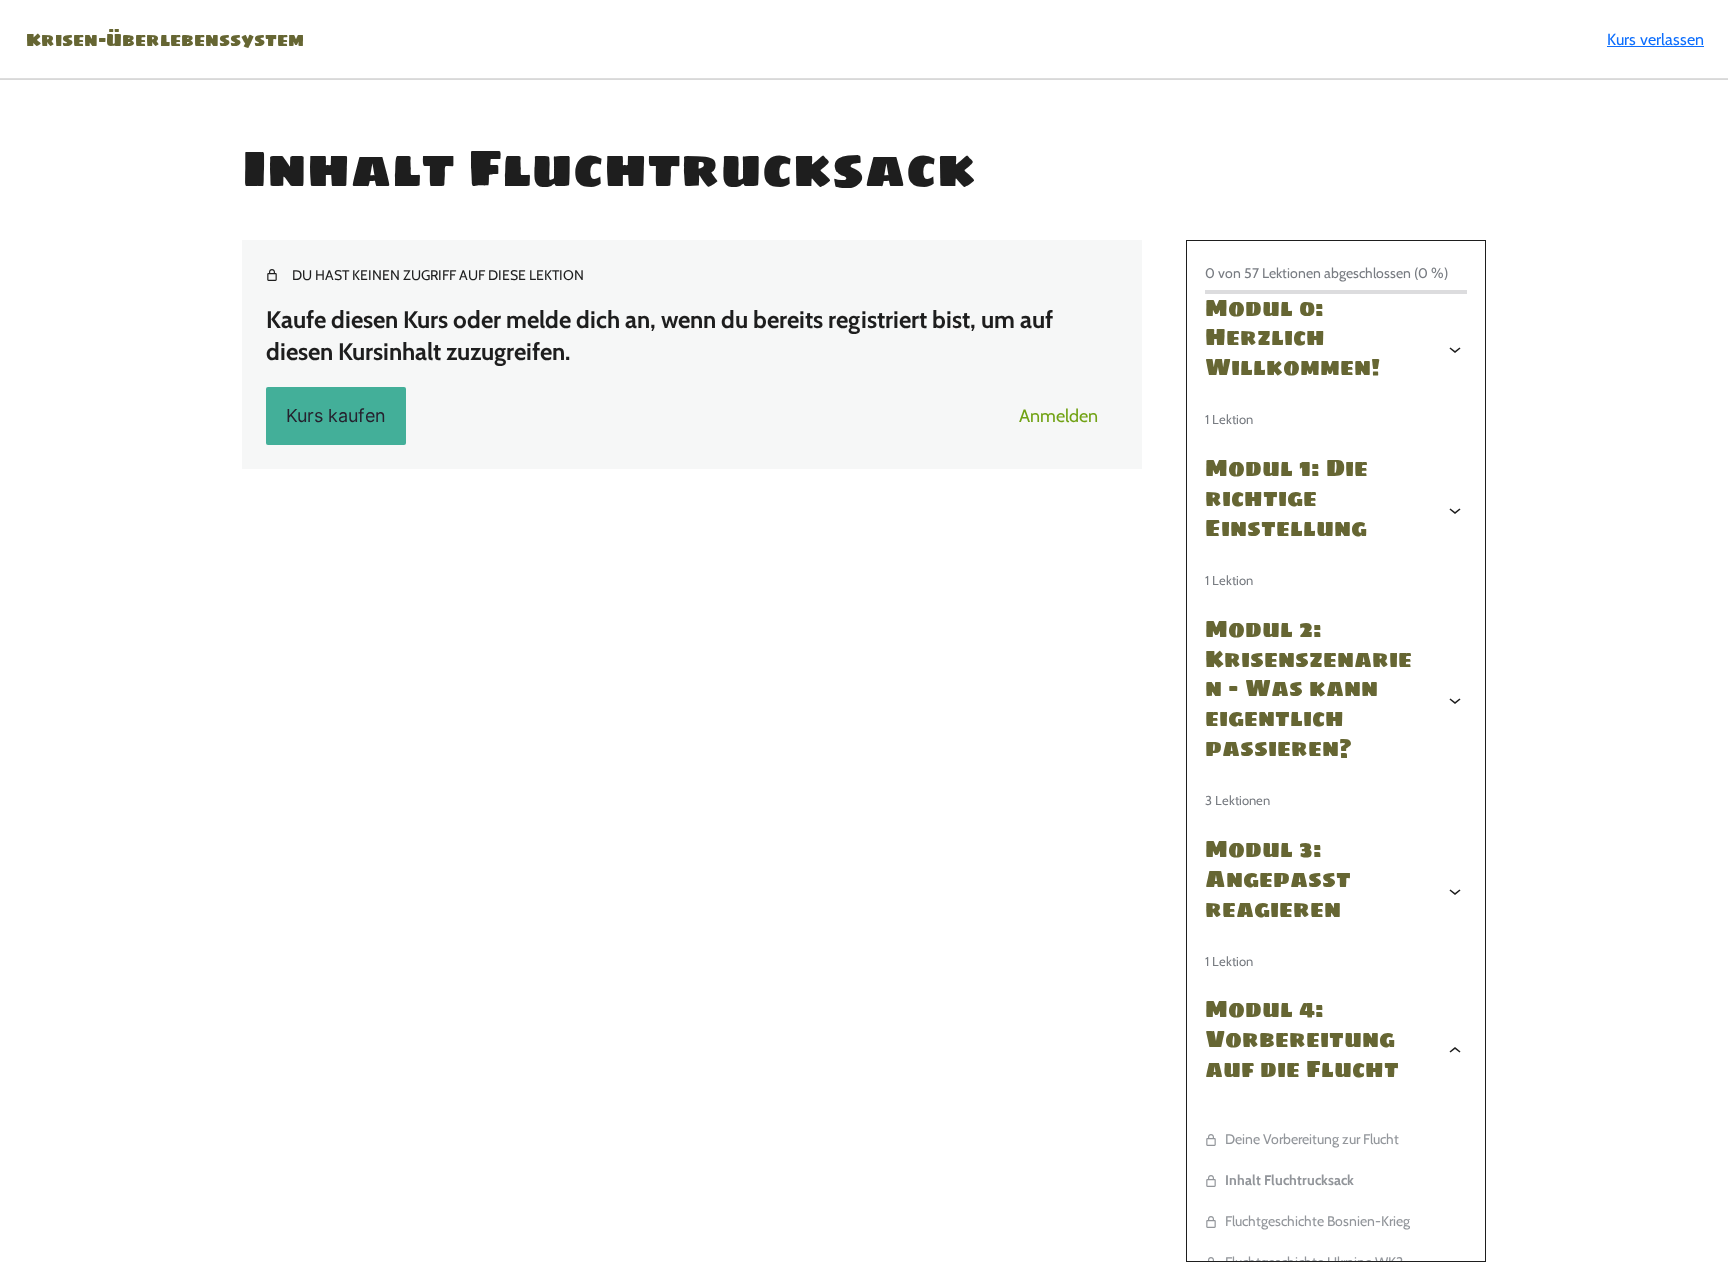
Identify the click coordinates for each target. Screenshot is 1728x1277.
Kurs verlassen (1655, 39)
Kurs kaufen (336, 415)
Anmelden (1058, 416)
